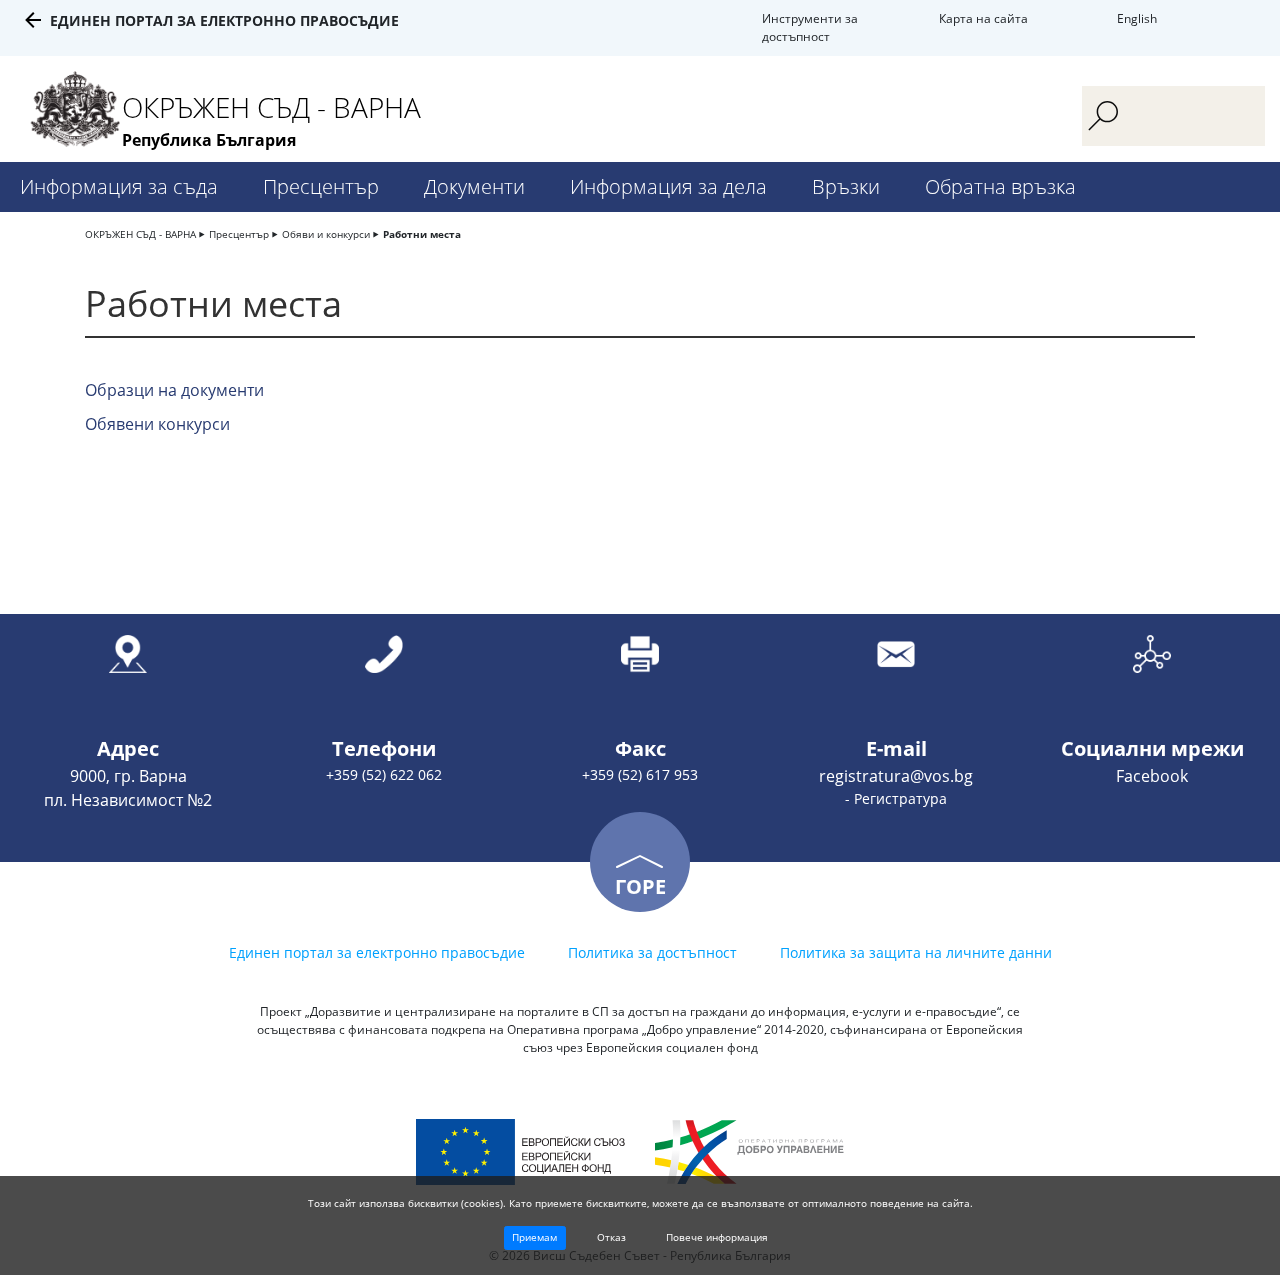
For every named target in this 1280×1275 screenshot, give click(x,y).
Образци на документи (174, 390)
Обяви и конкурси (326, 234)
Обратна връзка (1000, 186)
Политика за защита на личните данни (916, 952)
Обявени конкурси (157, 424)
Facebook (1152, 776)
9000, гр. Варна (128, 776)
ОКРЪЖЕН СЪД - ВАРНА (140, 234)
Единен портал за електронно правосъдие (224, 20)
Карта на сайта (983, 18)
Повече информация (717, 1237)
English (1137, 18)
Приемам (534, 1237)
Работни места (422, 234)
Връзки (846, 186)
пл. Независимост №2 (128, 800)
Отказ (611, 1237)
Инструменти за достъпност (810, 27)
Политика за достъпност (652, 952)
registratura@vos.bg (896, 776)
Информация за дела (668, 186)
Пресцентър (321, 186)
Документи (474, 186)
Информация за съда (119, 186)
